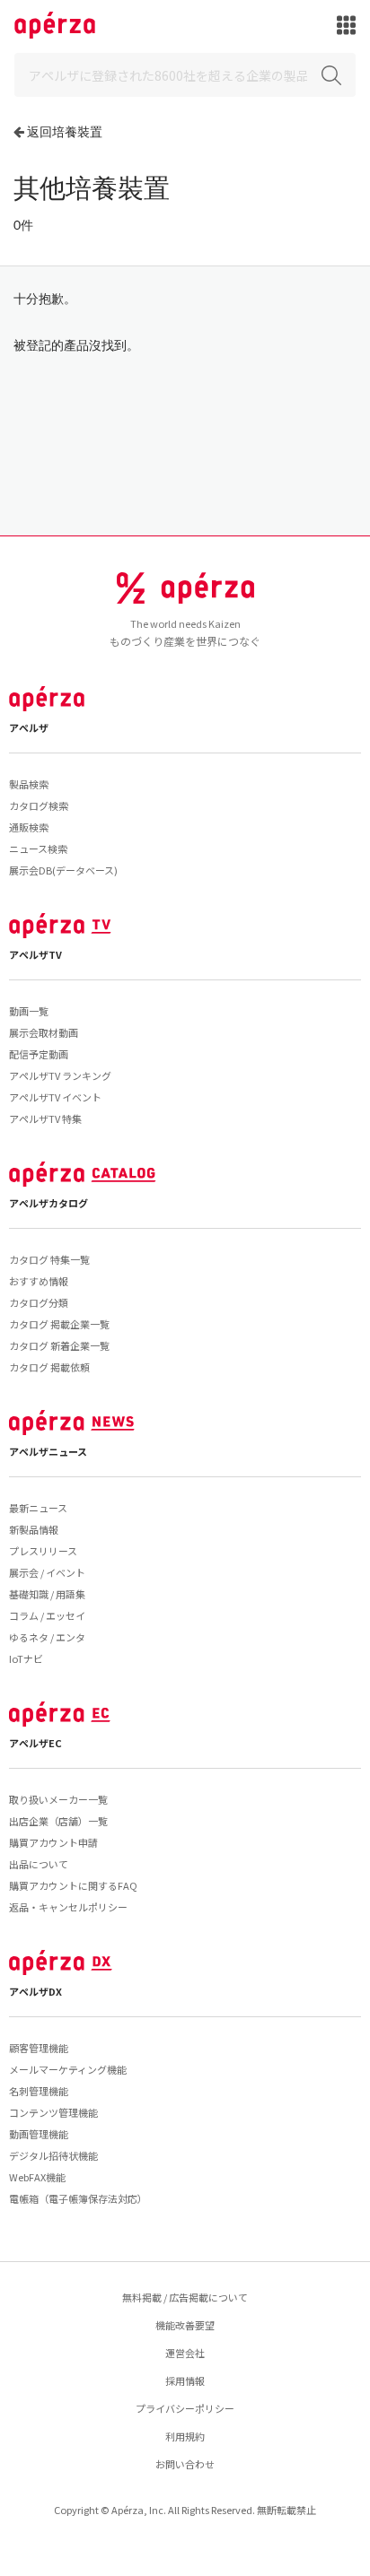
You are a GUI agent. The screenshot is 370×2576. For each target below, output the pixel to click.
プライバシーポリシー (185, 2408)
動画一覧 (29, 1011)
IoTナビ (26, 1658)
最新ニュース (38, 1508)
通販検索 (29, 827)
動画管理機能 (39, 2134)
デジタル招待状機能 (53, 2155)
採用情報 (185, 2380)
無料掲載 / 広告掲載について (185, 2297)
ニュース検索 (38, 849)
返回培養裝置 (65, 131)
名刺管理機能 (39, 2091)
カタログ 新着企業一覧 (59, 1345)
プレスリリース (43, 1551)
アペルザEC (35, 1743)
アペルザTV (35, 954)
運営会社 (185, 2353)
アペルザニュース (48, 1451)
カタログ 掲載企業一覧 (59, 1324)
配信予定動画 (39, 1054)
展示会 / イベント (47, 1572)
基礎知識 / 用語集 (47, 1594)
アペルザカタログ (48, 1203)
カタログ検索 (39, 805)
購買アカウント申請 (53, 1842)
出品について (39, 1864)
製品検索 (29, 784)
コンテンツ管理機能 (53, 2112)
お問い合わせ (185, 2464)
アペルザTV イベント (55, 1097)
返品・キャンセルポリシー (68, 1907)
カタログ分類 (39, 1302)
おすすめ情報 (39, 1281)
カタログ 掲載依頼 (49, 1367)
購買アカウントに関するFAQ (73, 1885)
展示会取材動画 (44, 1032)
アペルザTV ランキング (60, 1075)
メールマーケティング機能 (68, 2069)
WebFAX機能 (37, 2177)
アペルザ (29, 727)
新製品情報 (34, 1529)
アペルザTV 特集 (45, 1118)
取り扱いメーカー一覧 (58, 1799)
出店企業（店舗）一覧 (58, 1821)
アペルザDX (35, 1991)
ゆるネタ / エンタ (47, 1637)
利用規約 (185, 2436)
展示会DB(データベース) (63, 870)
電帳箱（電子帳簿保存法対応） (78, 2198)
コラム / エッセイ (47, 1615)
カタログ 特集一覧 (49, 1259)
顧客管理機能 (39, 2048)
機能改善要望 (185, 2325)
